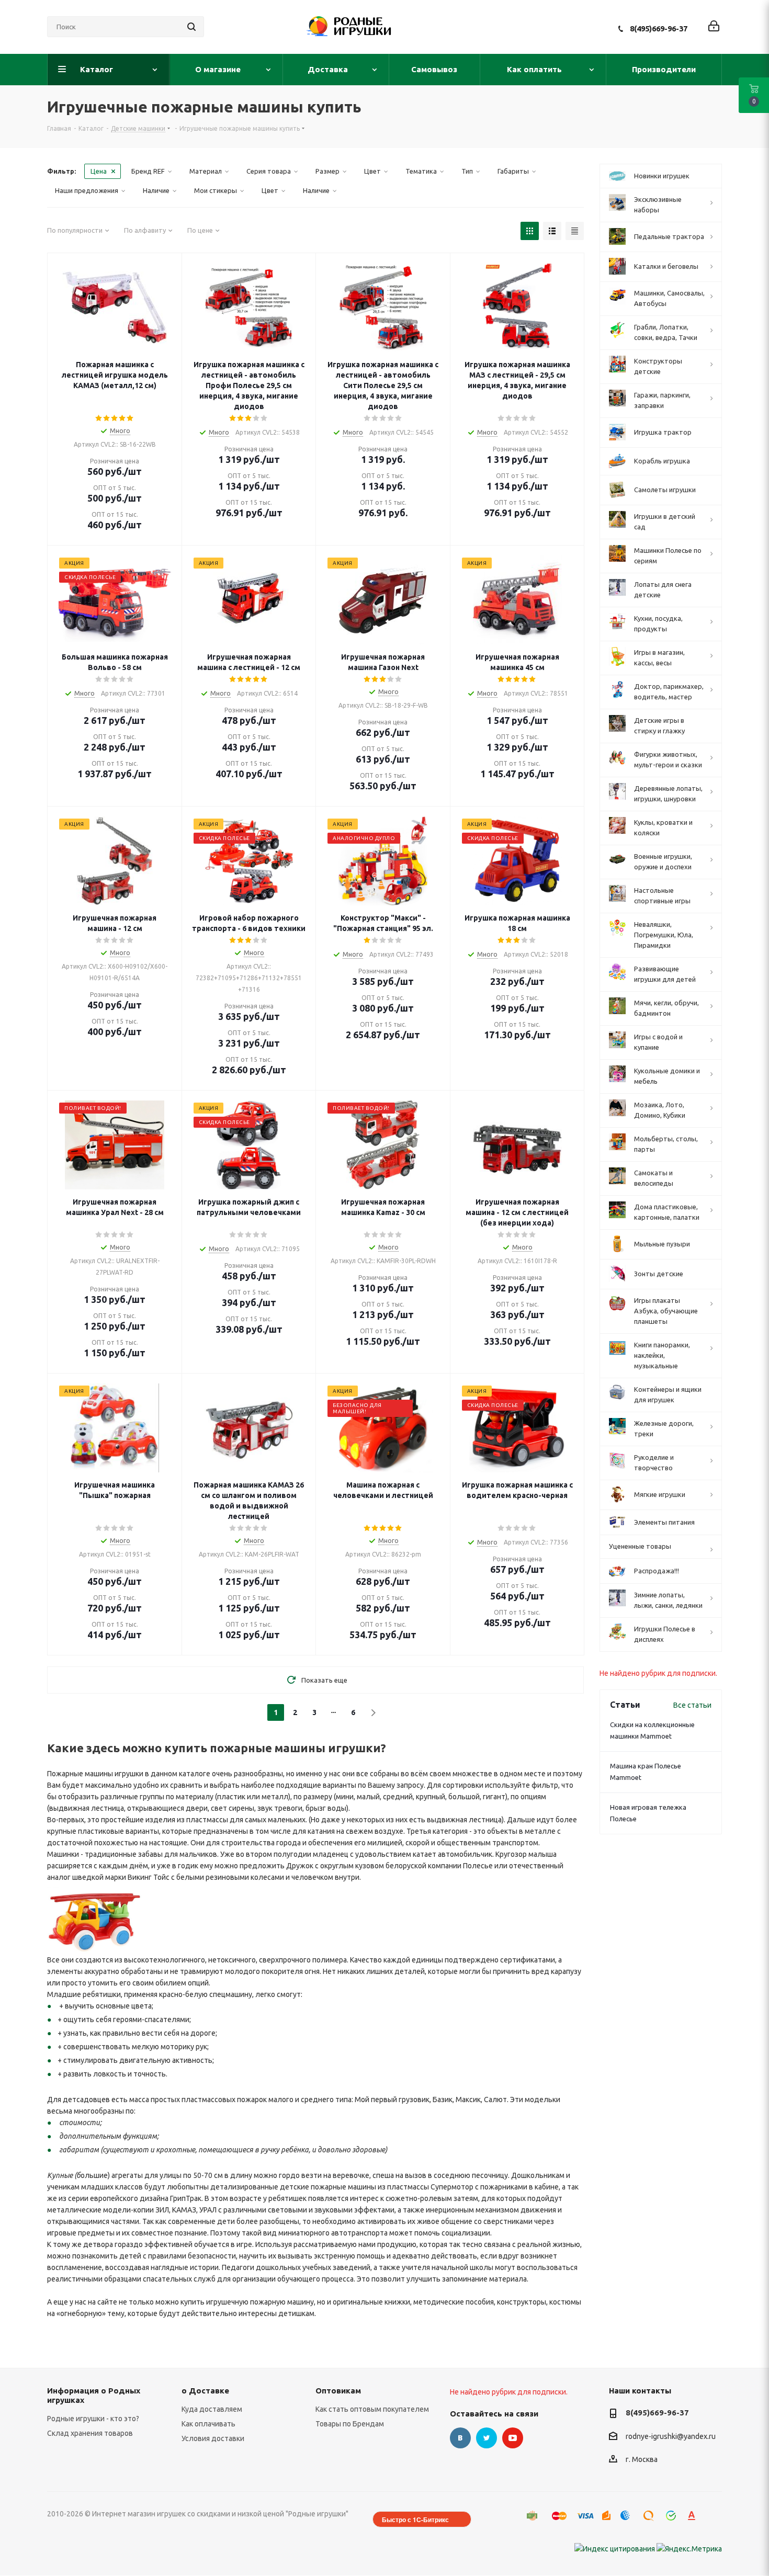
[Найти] (191, 27)
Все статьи (692, 1705)
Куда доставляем (212, 2409)
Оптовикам (338, 2391)
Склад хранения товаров (90, 2433)
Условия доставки (213, 2438)
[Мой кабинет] (714, 27)
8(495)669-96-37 (659, 29)
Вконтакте (460, 2438)
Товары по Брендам (350, 2424)
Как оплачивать (208, 2424)
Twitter (487, 2438)
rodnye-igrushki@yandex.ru (671, 2436)
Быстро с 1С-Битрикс (415, 2520)
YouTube (513, 2438)
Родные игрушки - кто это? (93, 2419)
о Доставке (205, 2391)
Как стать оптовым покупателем (372, 2409)
